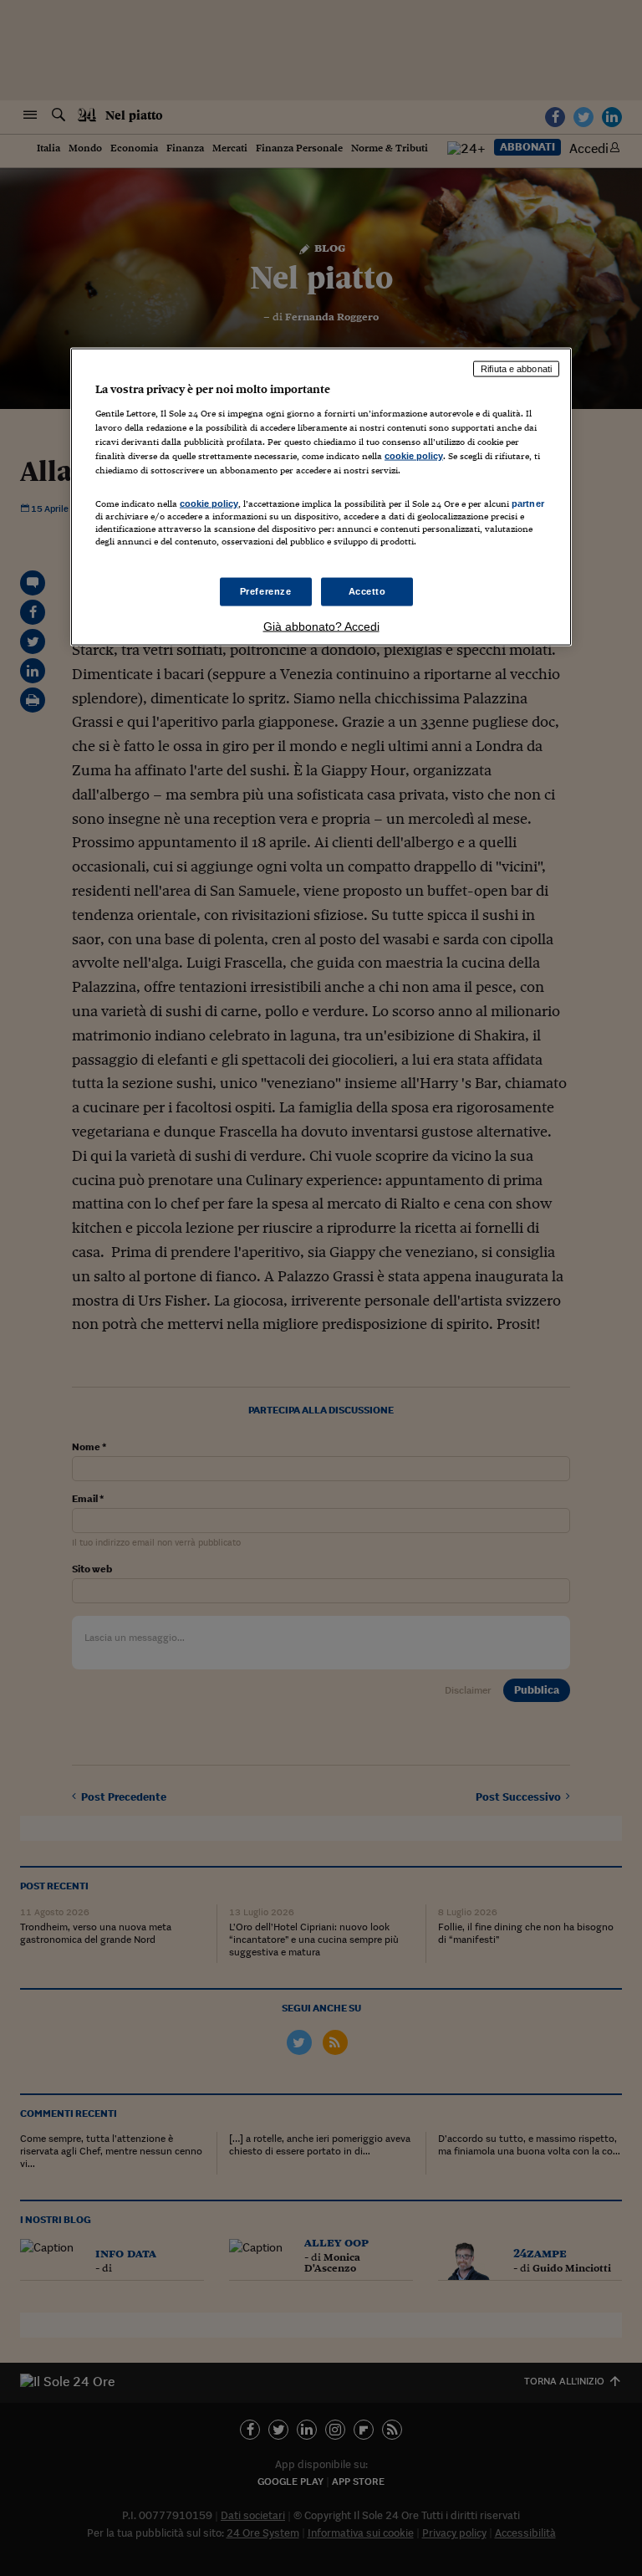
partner (528, 503)
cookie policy (414, 455)
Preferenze (266, 591)
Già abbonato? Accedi (321, 626)
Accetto (367, 591)
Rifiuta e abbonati (516, 369)
